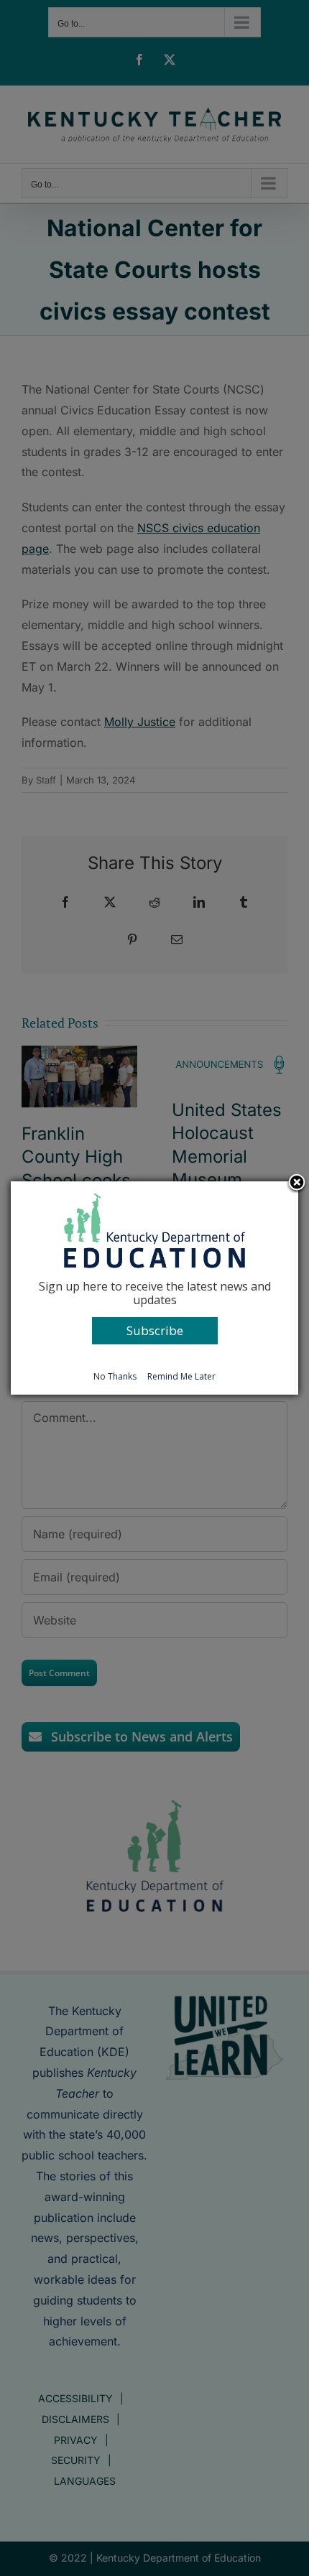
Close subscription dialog (297, 1184)
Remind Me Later (181, 1376)
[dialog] (154, 1288)
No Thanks (115, 1376)
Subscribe (155, 1330)
